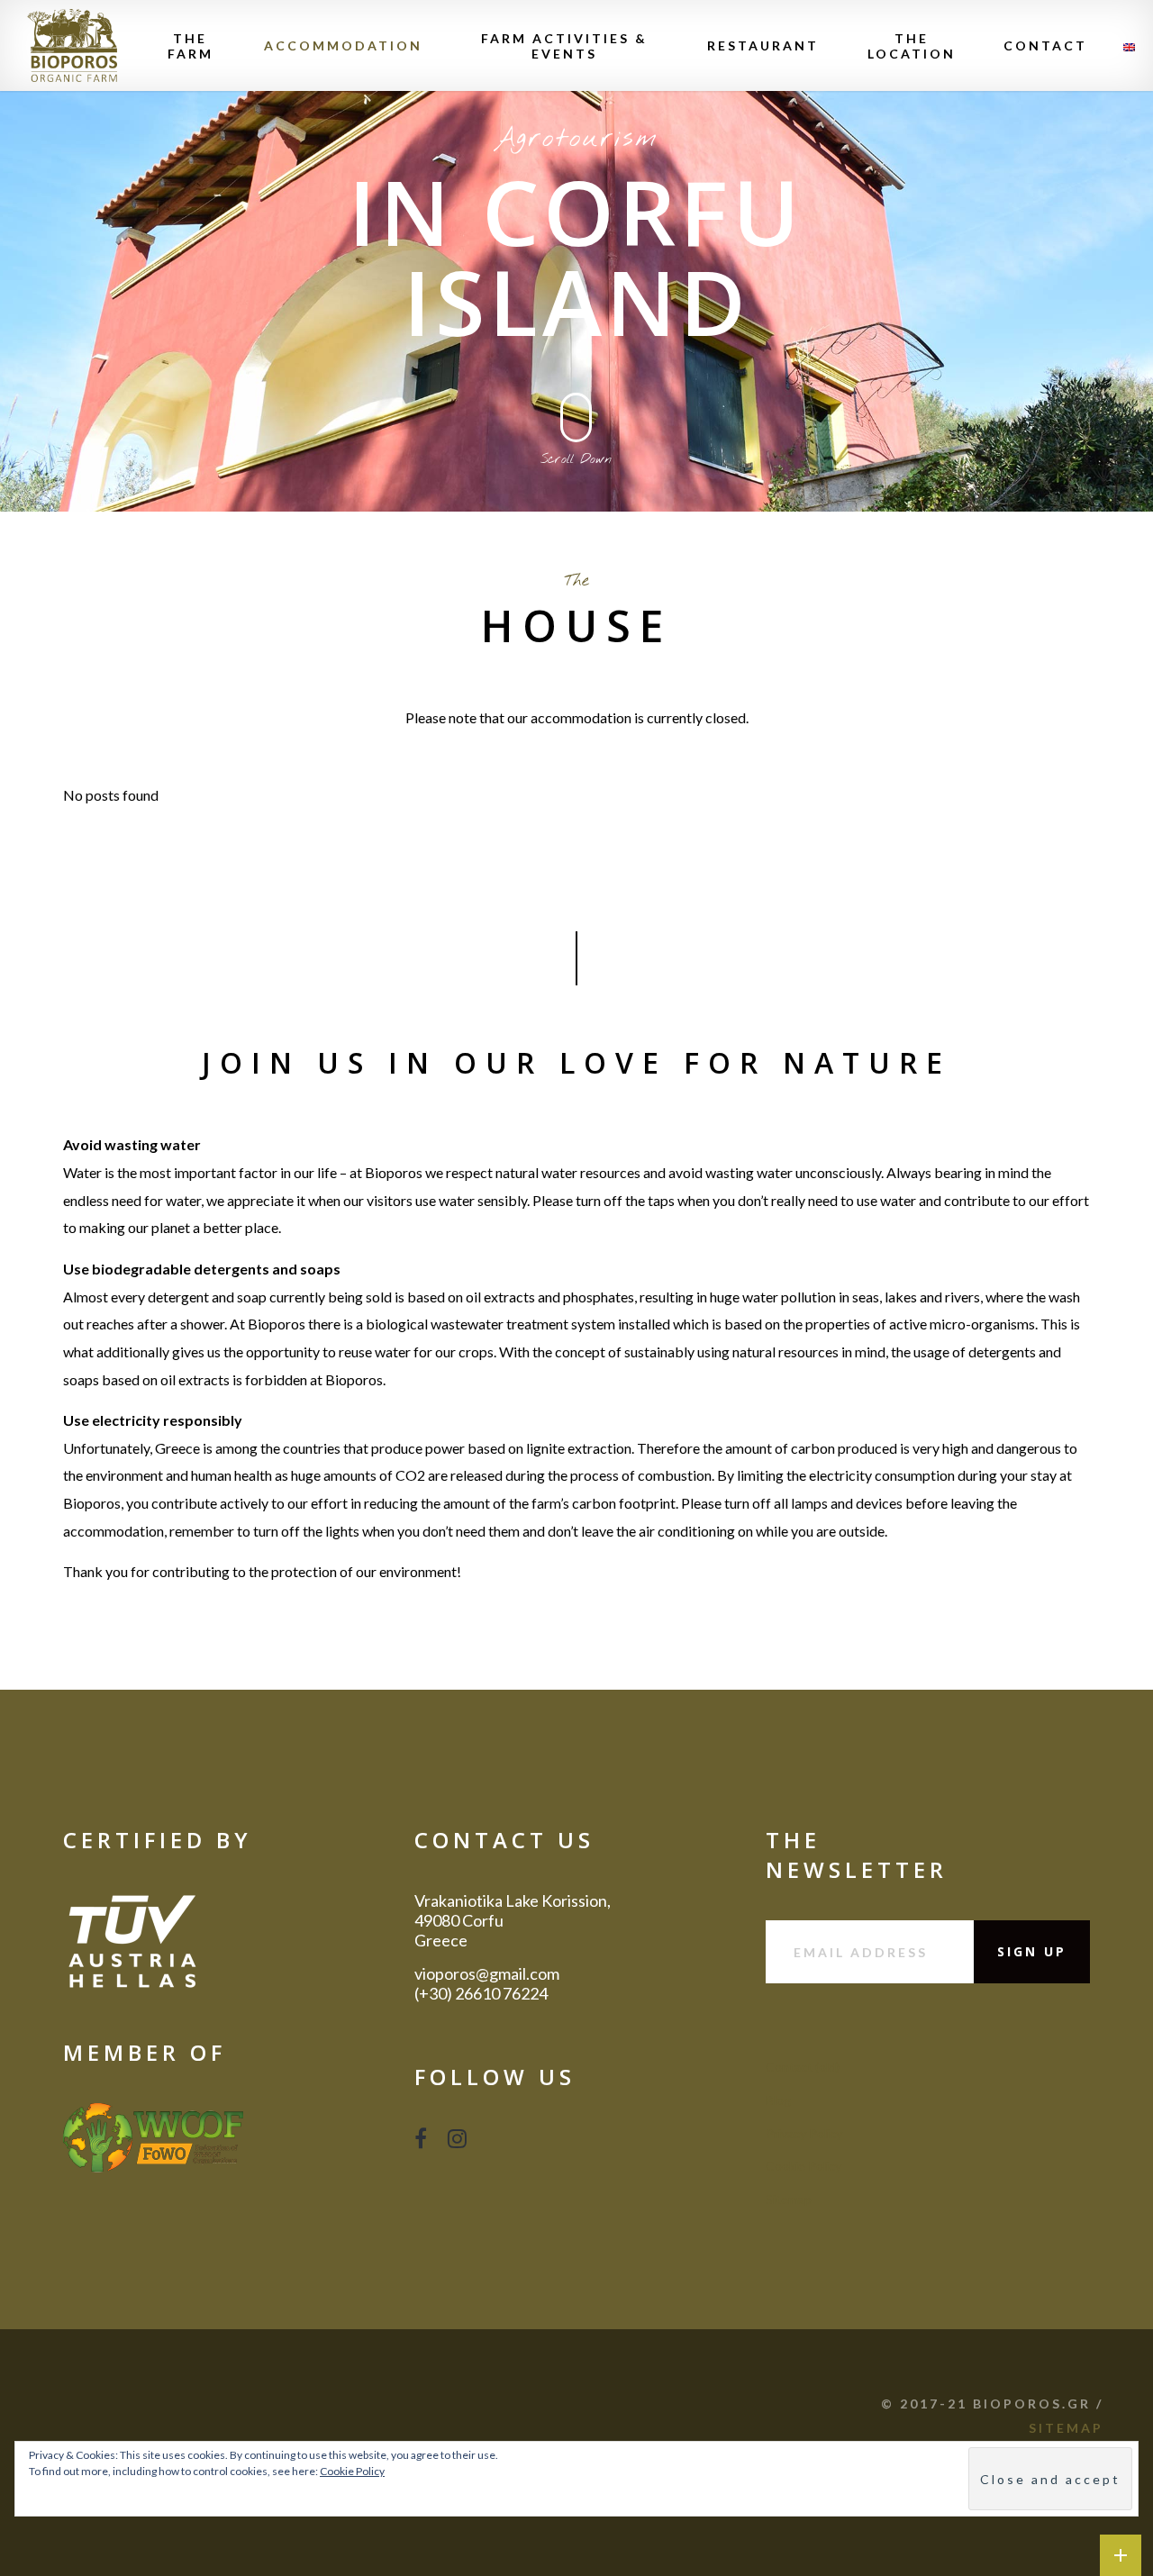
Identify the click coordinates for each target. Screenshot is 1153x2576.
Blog (778, 2100)
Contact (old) (803, 2067)
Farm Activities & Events (564, 46)
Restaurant (763, 45)
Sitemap (789, 2199)
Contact (1045, 45)
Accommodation (343, 45)
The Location (912, 46)
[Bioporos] (72, 45)
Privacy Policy (804, 2133)
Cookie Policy (803, 2166)
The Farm (191, 46)
